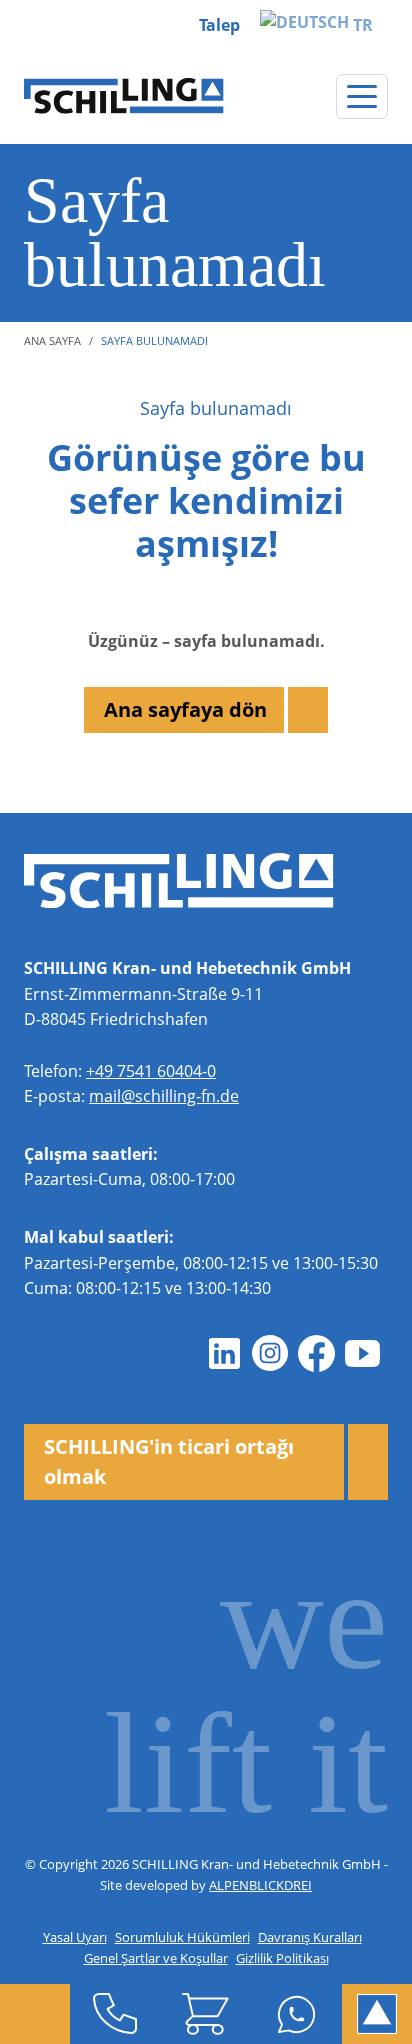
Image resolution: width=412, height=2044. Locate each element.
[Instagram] (270, 1354)
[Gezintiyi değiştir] (362, 96)
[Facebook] (316, 1354)
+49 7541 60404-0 (151, 1071)
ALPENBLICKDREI (260, 1885)
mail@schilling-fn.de (164, 1096)
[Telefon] (115, 2014)
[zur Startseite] (124, 96)
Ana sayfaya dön (185, 709)
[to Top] (377, 2014)
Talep (219, 25)
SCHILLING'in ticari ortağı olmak (169, 1461)
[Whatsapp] (296, 2014)
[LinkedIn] (224, 1354)
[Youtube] (362, 1354)
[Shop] (206, 2014)
